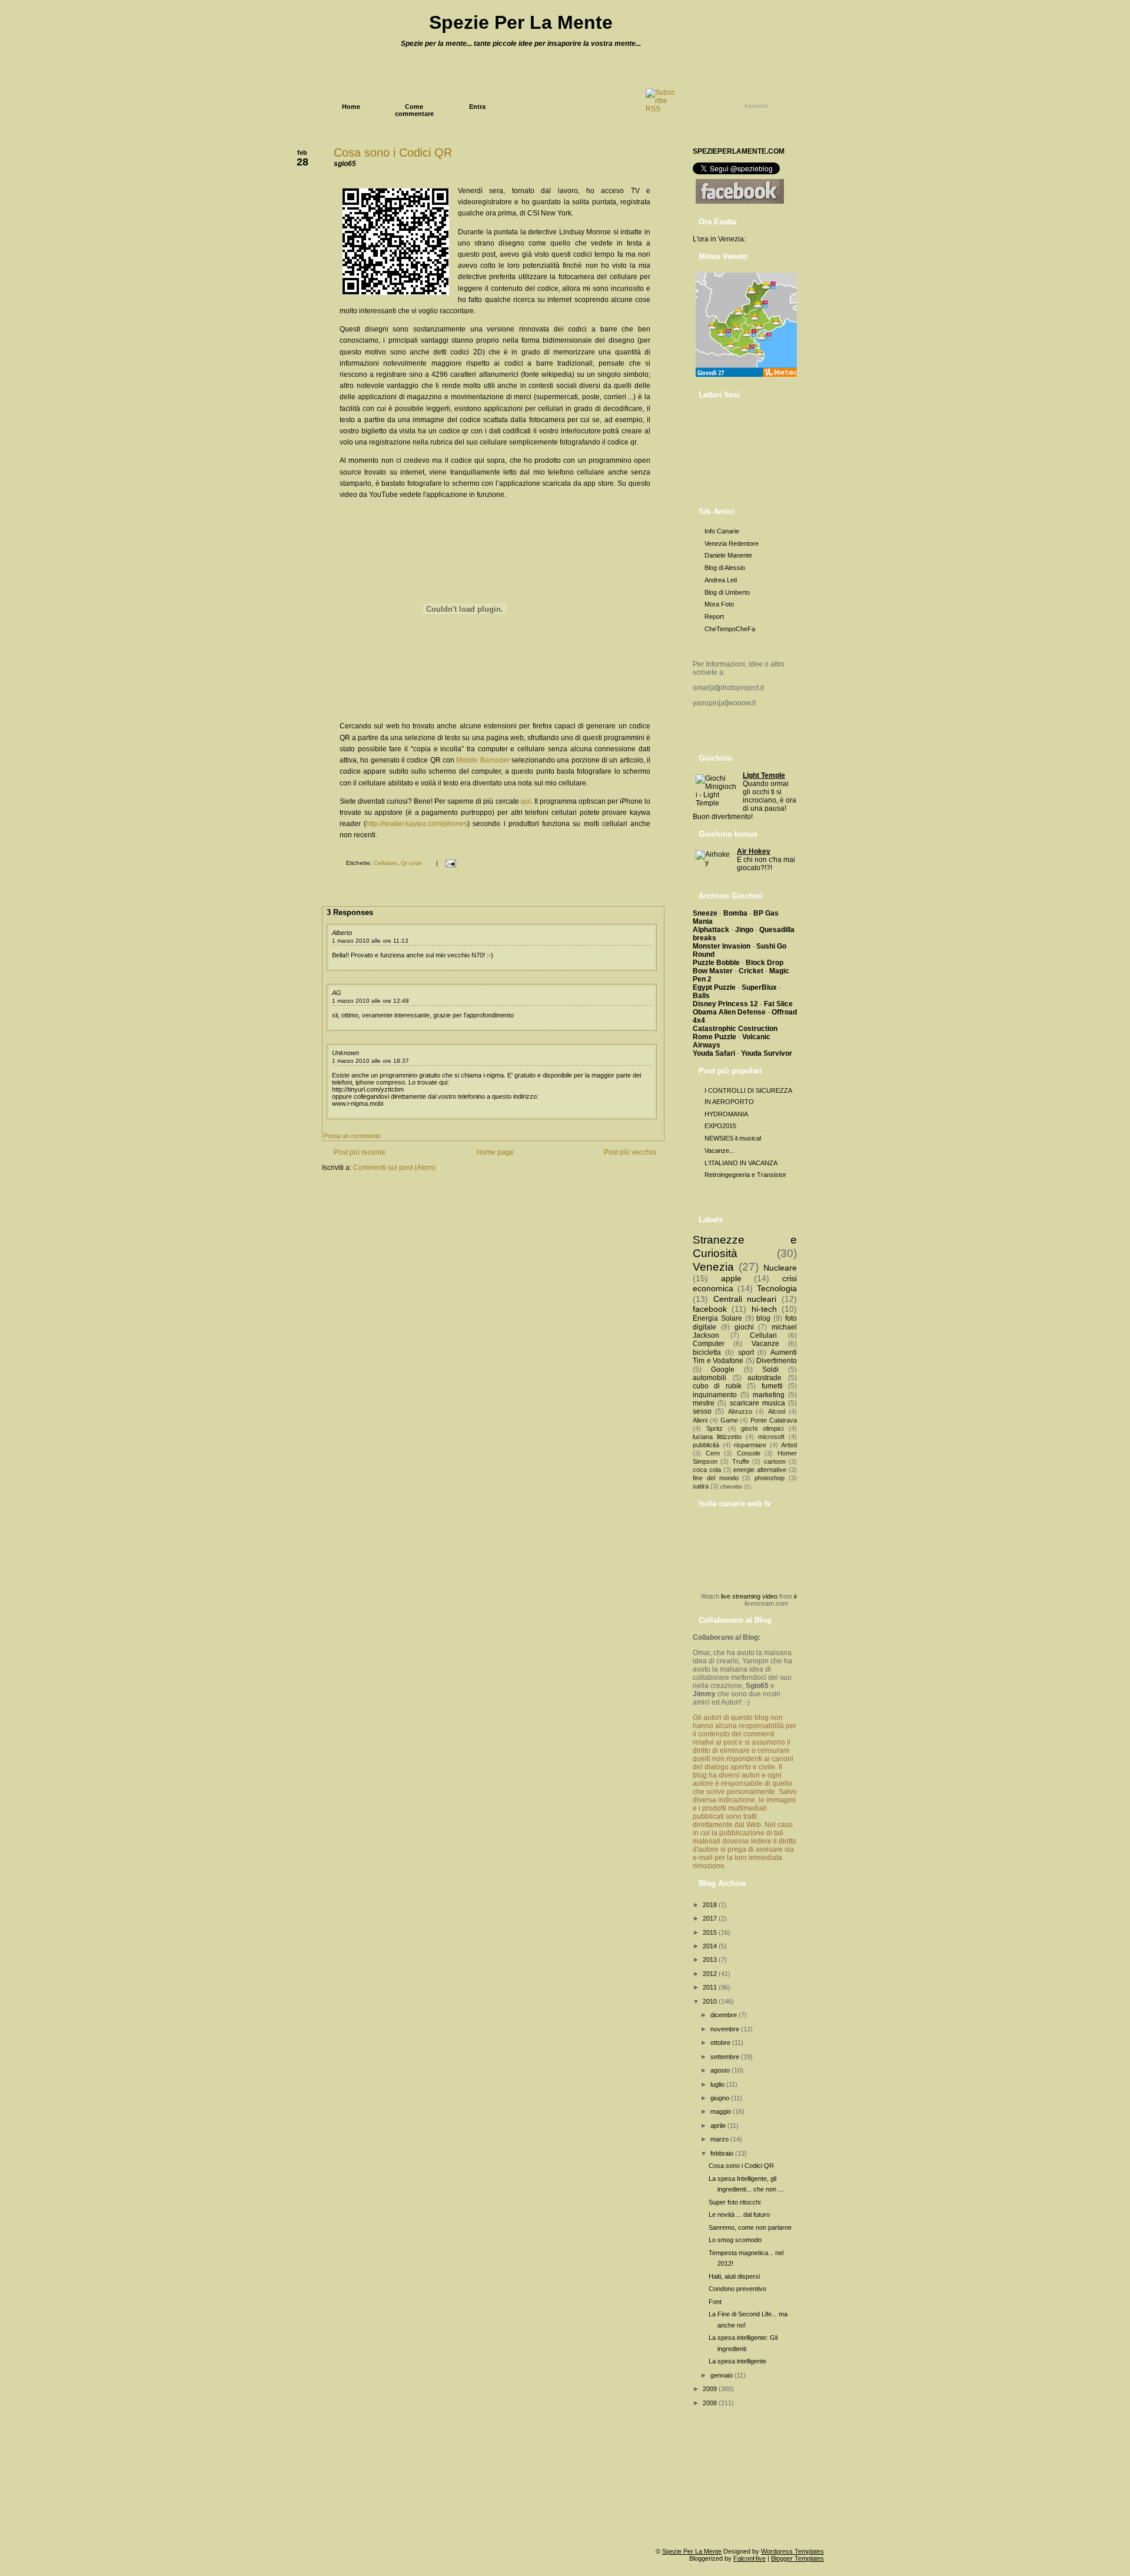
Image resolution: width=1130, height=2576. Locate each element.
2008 (711, 2403)
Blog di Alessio (725, 568)
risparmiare (750, 1445)
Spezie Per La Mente (521, 22)
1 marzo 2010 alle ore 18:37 (370, 1061)
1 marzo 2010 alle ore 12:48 (370, 1001)
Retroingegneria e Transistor (745, 1175)
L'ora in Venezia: (719, 239)
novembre (726, 2029)
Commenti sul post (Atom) (394, 1168)
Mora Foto (719, 604)
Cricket (751, 971)
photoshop (770, 1478)
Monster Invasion (722, 946)
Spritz (714, 1428)
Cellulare (385, 863)
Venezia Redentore (732, 543)
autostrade (765, 1378)
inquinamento (715, 1395)
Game (729, 1420)
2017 (711, 1918)
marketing (769, 1395)
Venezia (713, 1267)
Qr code (412, 863)
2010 (711, 2001)
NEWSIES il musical (733, 1138)
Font (715, 2302)
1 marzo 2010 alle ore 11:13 (370, 941)
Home (351, 107)
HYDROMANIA (726, 1114)
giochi (744, 1327)
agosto (721, 2070)
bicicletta (707, 1352)
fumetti (772, 1386)
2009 (711, 2389)
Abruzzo (740, 1411)
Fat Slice (778, 1004)
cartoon (775, 1461)
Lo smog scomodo (735, 2240)
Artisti (789, 1445)
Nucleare (780, 1268)
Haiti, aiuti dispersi (734, 2276)
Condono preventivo (737, 2289)
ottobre (721, 2043)
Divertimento (777, 1361)
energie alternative (760, 1470)
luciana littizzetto (717, 1437)
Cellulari (763, 1335)
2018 (711, 1905)
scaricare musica (757, 1403)
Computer (709, 1344)
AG (337, 993)
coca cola (707, 1470)
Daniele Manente (728, 555)
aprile (719, 2126)
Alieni (700, 1420)
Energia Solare (717, 1318)
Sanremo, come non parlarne (750, 2227)
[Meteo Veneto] (748, 377)
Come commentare (414, 110)
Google (723, 1370)
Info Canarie (722, 531)
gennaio (722, 2375)
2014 (711, 1946)
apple (731, 1278)
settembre (726, 2057)
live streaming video (749, 1596)
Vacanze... (719, 1151)
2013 (711, 1960)
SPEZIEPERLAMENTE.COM (739, 151)
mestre (704, 1403)
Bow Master (713, 971)
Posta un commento (352, 1136)
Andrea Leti (721, 580)
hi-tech (764, 1309)
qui (526, 801)
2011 (711, 1987)
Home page (495, 1152)
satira (701, 1486)
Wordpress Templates (792, 2551)
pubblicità (706, 1445)
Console (749, 1453)
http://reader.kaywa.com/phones (417, 824)
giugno (721, 2098)
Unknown (345, 1053)
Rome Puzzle (714, 1037)
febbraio (723, 2153)
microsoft (771, 1437)
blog (763, 1318)
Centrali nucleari (745, 1299)
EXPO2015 (720, 1126)
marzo (720, 2139)
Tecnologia (777, 1288)
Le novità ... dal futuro (739, 2214)
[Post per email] (449, 863)
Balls (701, 996)
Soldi (770, 1370)
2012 (711, 1974)
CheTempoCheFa (730, 629)
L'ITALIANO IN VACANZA (741, 1163)
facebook (710, 1309)
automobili (709, 1378)
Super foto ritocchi (734, 2202)
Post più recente (360, 1152)
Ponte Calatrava (774, 1420)
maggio (722, 2111)
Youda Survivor (767, 1053)
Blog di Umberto (727, 592)
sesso (702, 1411)
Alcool (777, 1411)
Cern (713, 1453)
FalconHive (750, 2558)
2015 (711, 1932)
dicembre (724, 2015)
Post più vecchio (630, 1152)
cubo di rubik (717, 1386)
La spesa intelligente (737, 2361)
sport (746, 1352)
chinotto (731, 1486)
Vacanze (765, 1344)
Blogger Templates (797, 2558)
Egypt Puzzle (714, 987)
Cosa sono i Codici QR (393, 152)
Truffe (741, 1461)
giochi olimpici (762, 1428)
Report (714, 616)
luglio (718, 2084)
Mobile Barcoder (483, 760)
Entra (477, 107)
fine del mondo (716, 1478)
